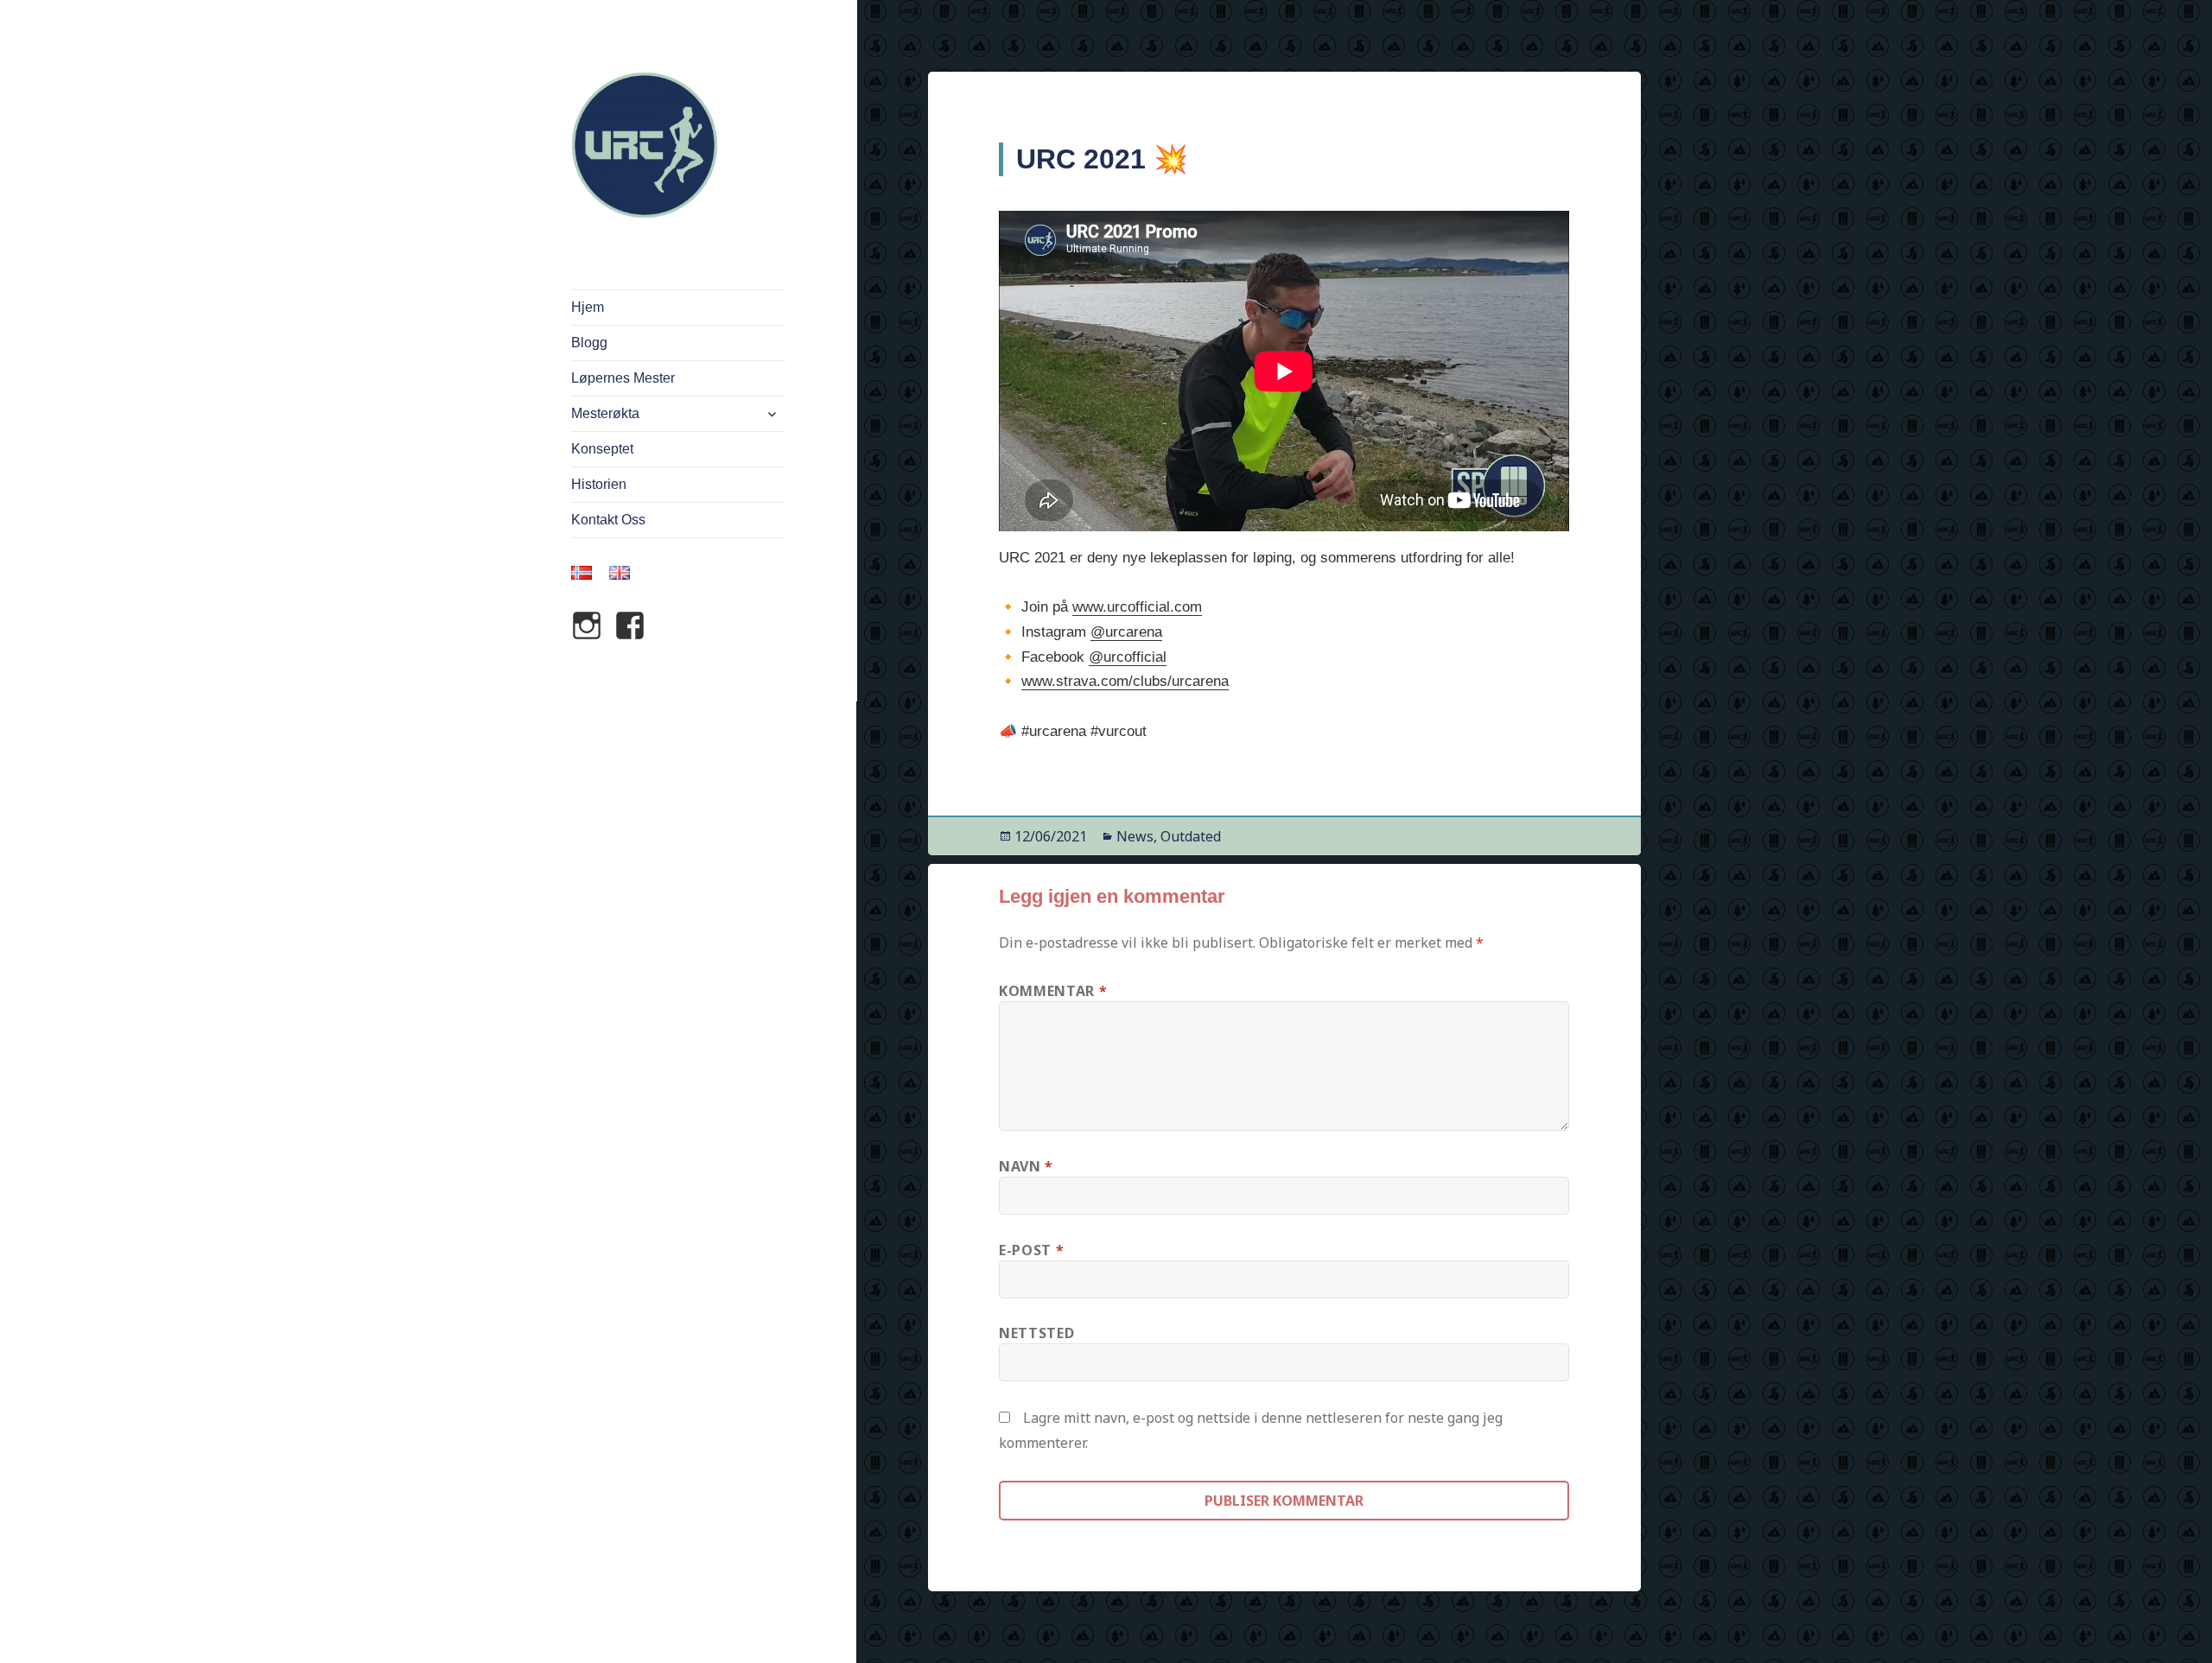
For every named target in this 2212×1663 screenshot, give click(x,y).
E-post (1031, 1250)
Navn (1026, 1166)
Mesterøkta (605, 413)
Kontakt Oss (608, 520)
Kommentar (1053, 991)
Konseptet (602, 449)
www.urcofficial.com (1137, 607)
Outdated (1191, 836)
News (1135, 836)
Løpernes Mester (623, 378)
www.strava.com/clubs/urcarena (1125, 681)
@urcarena (1126, 632)
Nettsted (1036, 1333)
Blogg (589, 343)
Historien (599, 484)
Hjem (588, 307)
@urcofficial (1128, 657)
